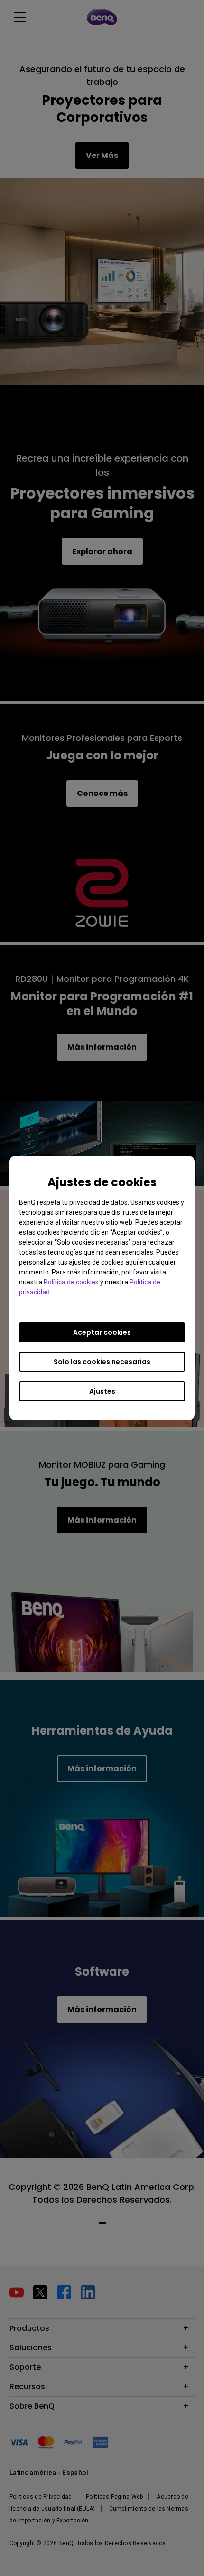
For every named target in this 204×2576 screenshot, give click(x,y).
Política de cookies (71, 1282)
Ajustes (102, 1391)
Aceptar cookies (102, 1332)
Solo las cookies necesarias (102, 1362)
